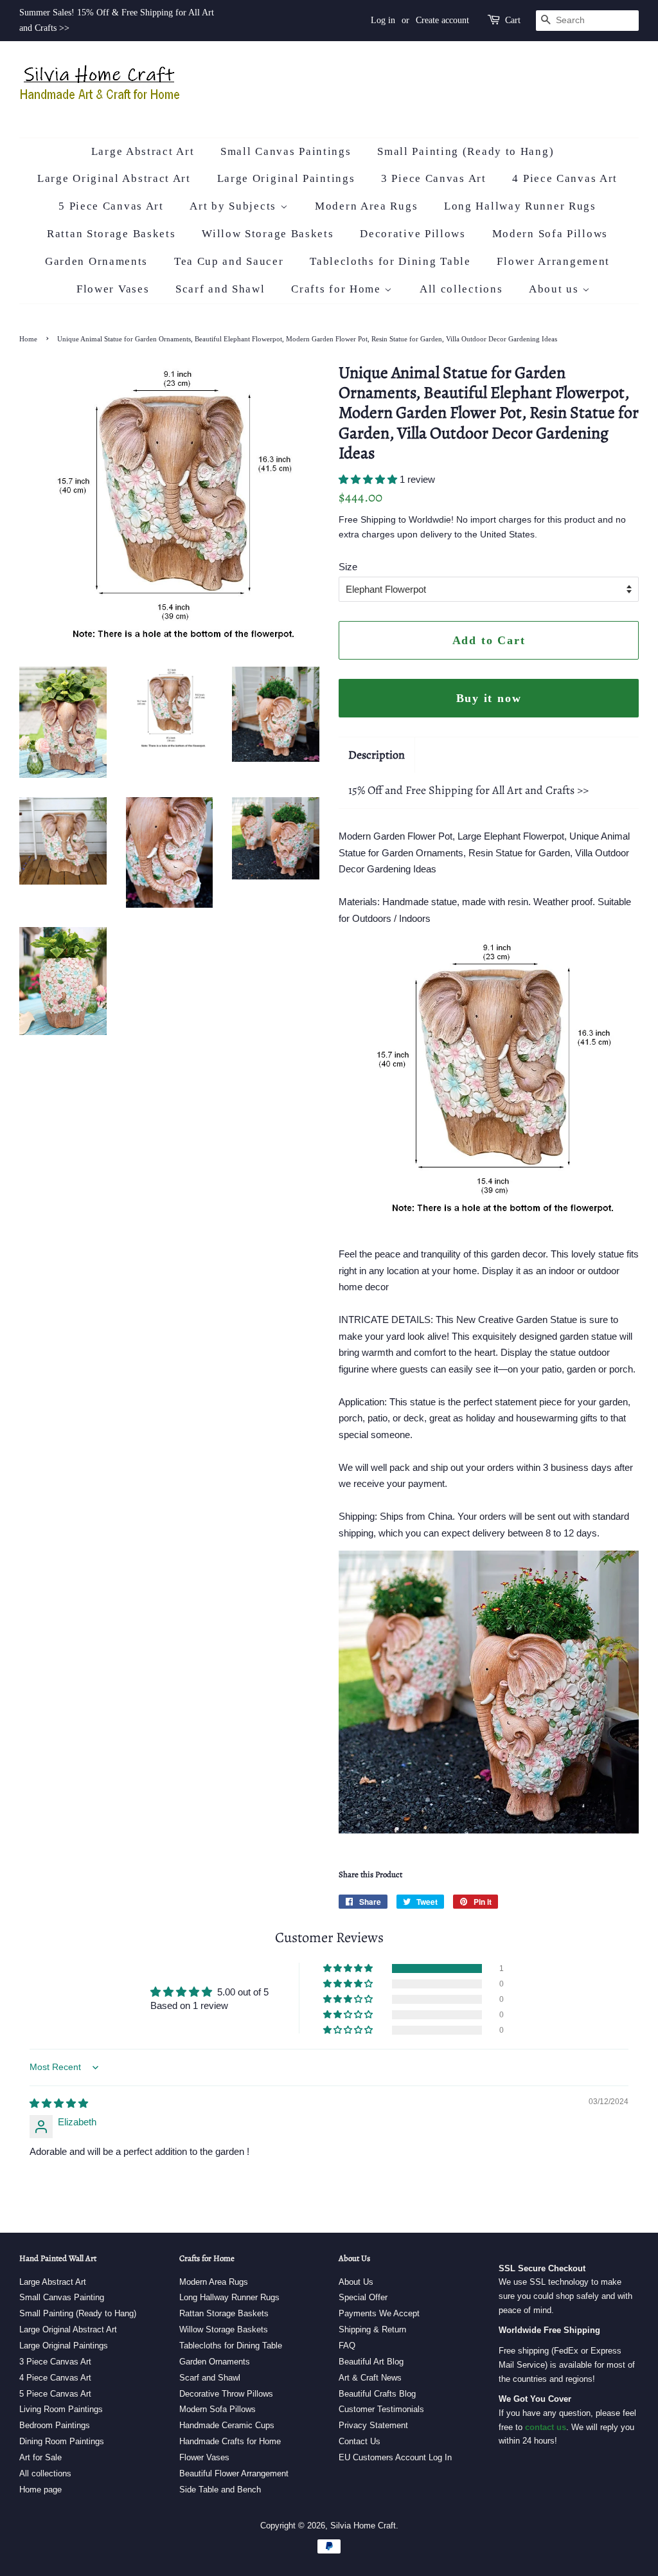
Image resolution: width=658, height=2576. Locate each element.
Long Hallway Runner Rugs (520, 206)
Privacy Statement (373, 2425)
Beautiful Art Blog (371, 2362)
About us (556, 289)
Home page (40, 2490)
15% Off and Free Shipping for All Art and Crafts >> (468, 790)
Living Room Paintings (61, 2409)
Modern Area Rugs (366, 206)
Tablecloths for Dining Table (390, 261)
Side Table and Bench (220, 2490)
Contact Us (360, 2441)
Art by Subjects (235, 206)
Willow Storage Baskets (268, 234)
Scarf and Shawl (220, 289)
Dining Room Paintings (62, 2441)
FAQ (347, 2346)
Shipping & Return (372, 2329)
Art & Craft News (370, 2378)
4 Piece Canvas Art (565, 178)
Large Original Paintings (286, 178)
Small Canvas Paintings (286, 151)
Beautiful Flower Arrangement (234, 2473)
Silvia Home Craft (363, 2526)
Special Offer (363, 2297)
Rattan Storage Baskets (111, 234)
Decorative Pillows (413, 234)
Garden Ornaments (96, 261)
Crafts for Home (338, 289)
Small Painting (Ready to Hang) (466, 151)
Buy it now (489, 698)
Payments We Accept (379, 2313)
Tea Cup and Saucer (229, 261)
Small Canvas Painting (62, 2297)
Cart (513, 20)
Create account (442, 20)
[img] (59, 2103)
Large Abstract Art (143, 151)
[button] (369, 479)
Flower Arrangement (553, 261)
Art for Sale (40, 2457)
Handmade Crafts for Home (230, 2441)
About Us (356, 2282)
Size (348, 567)
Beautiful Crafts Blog (377, 2394)
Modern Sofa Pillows (550, 234)
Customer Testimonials (381, 2409)
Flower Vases (113, 289)
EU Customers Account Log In (395, 2457)
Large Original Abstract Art (114, 178)
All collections (461, 289)
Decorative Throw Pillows (226, 2394)
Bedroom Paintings (55, 2425)
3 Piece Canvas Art (434, 178)
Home (28, 339)
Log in (383, 20)
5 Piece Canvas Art (111, 206)
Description (377, 755)
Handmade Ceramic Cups (227, 2425)
